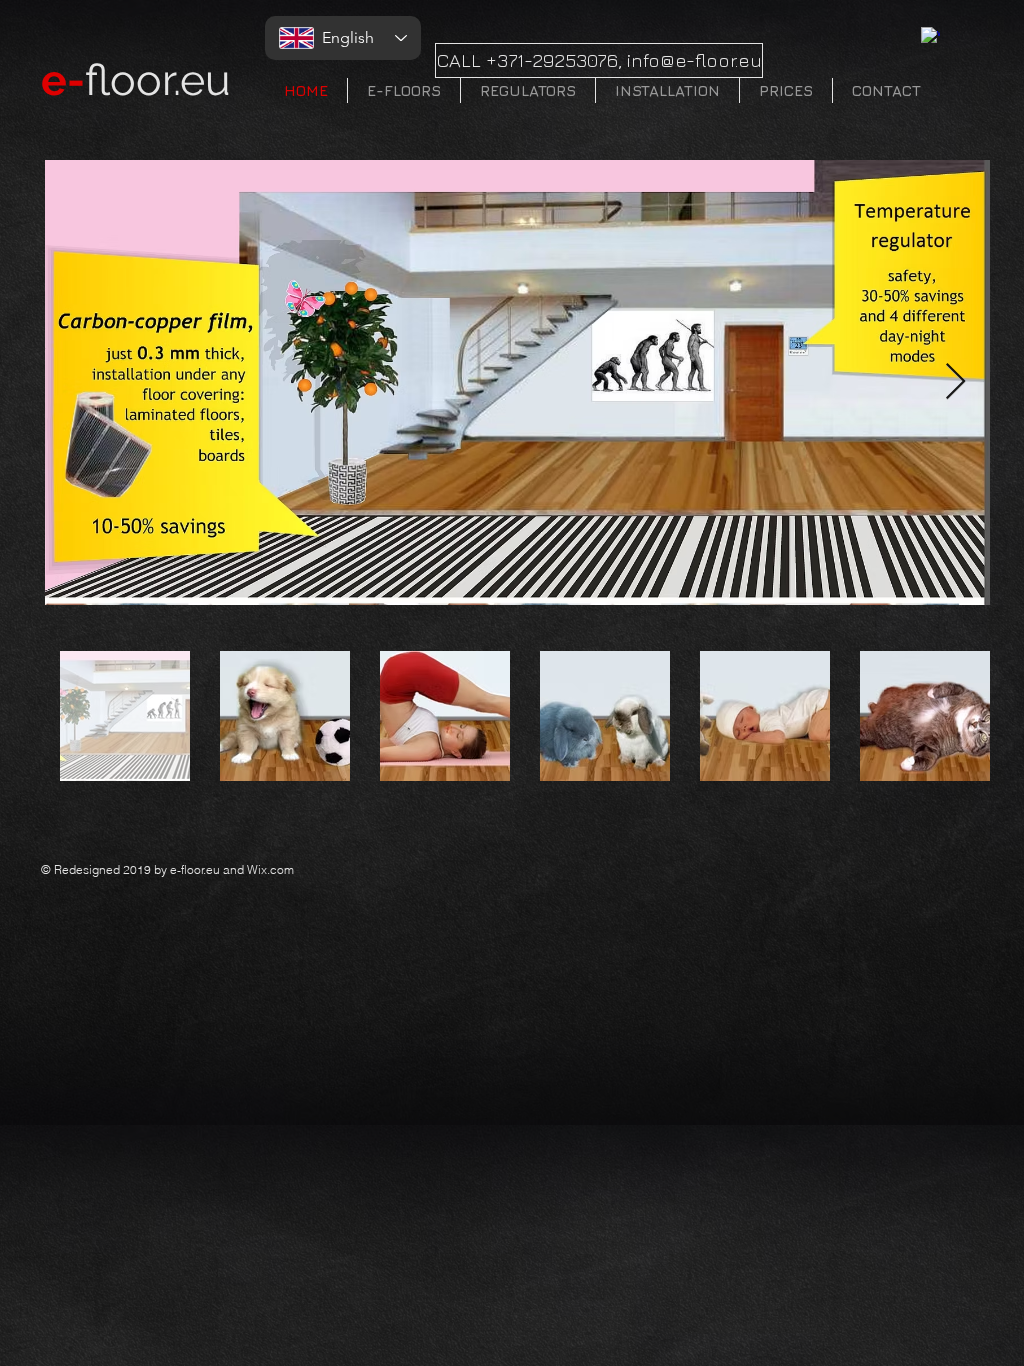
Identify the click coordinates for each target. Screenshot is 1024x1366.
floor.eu (136, 80)
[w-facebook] (930, 36)
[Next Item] (955, 382)
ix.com (276, 869)
